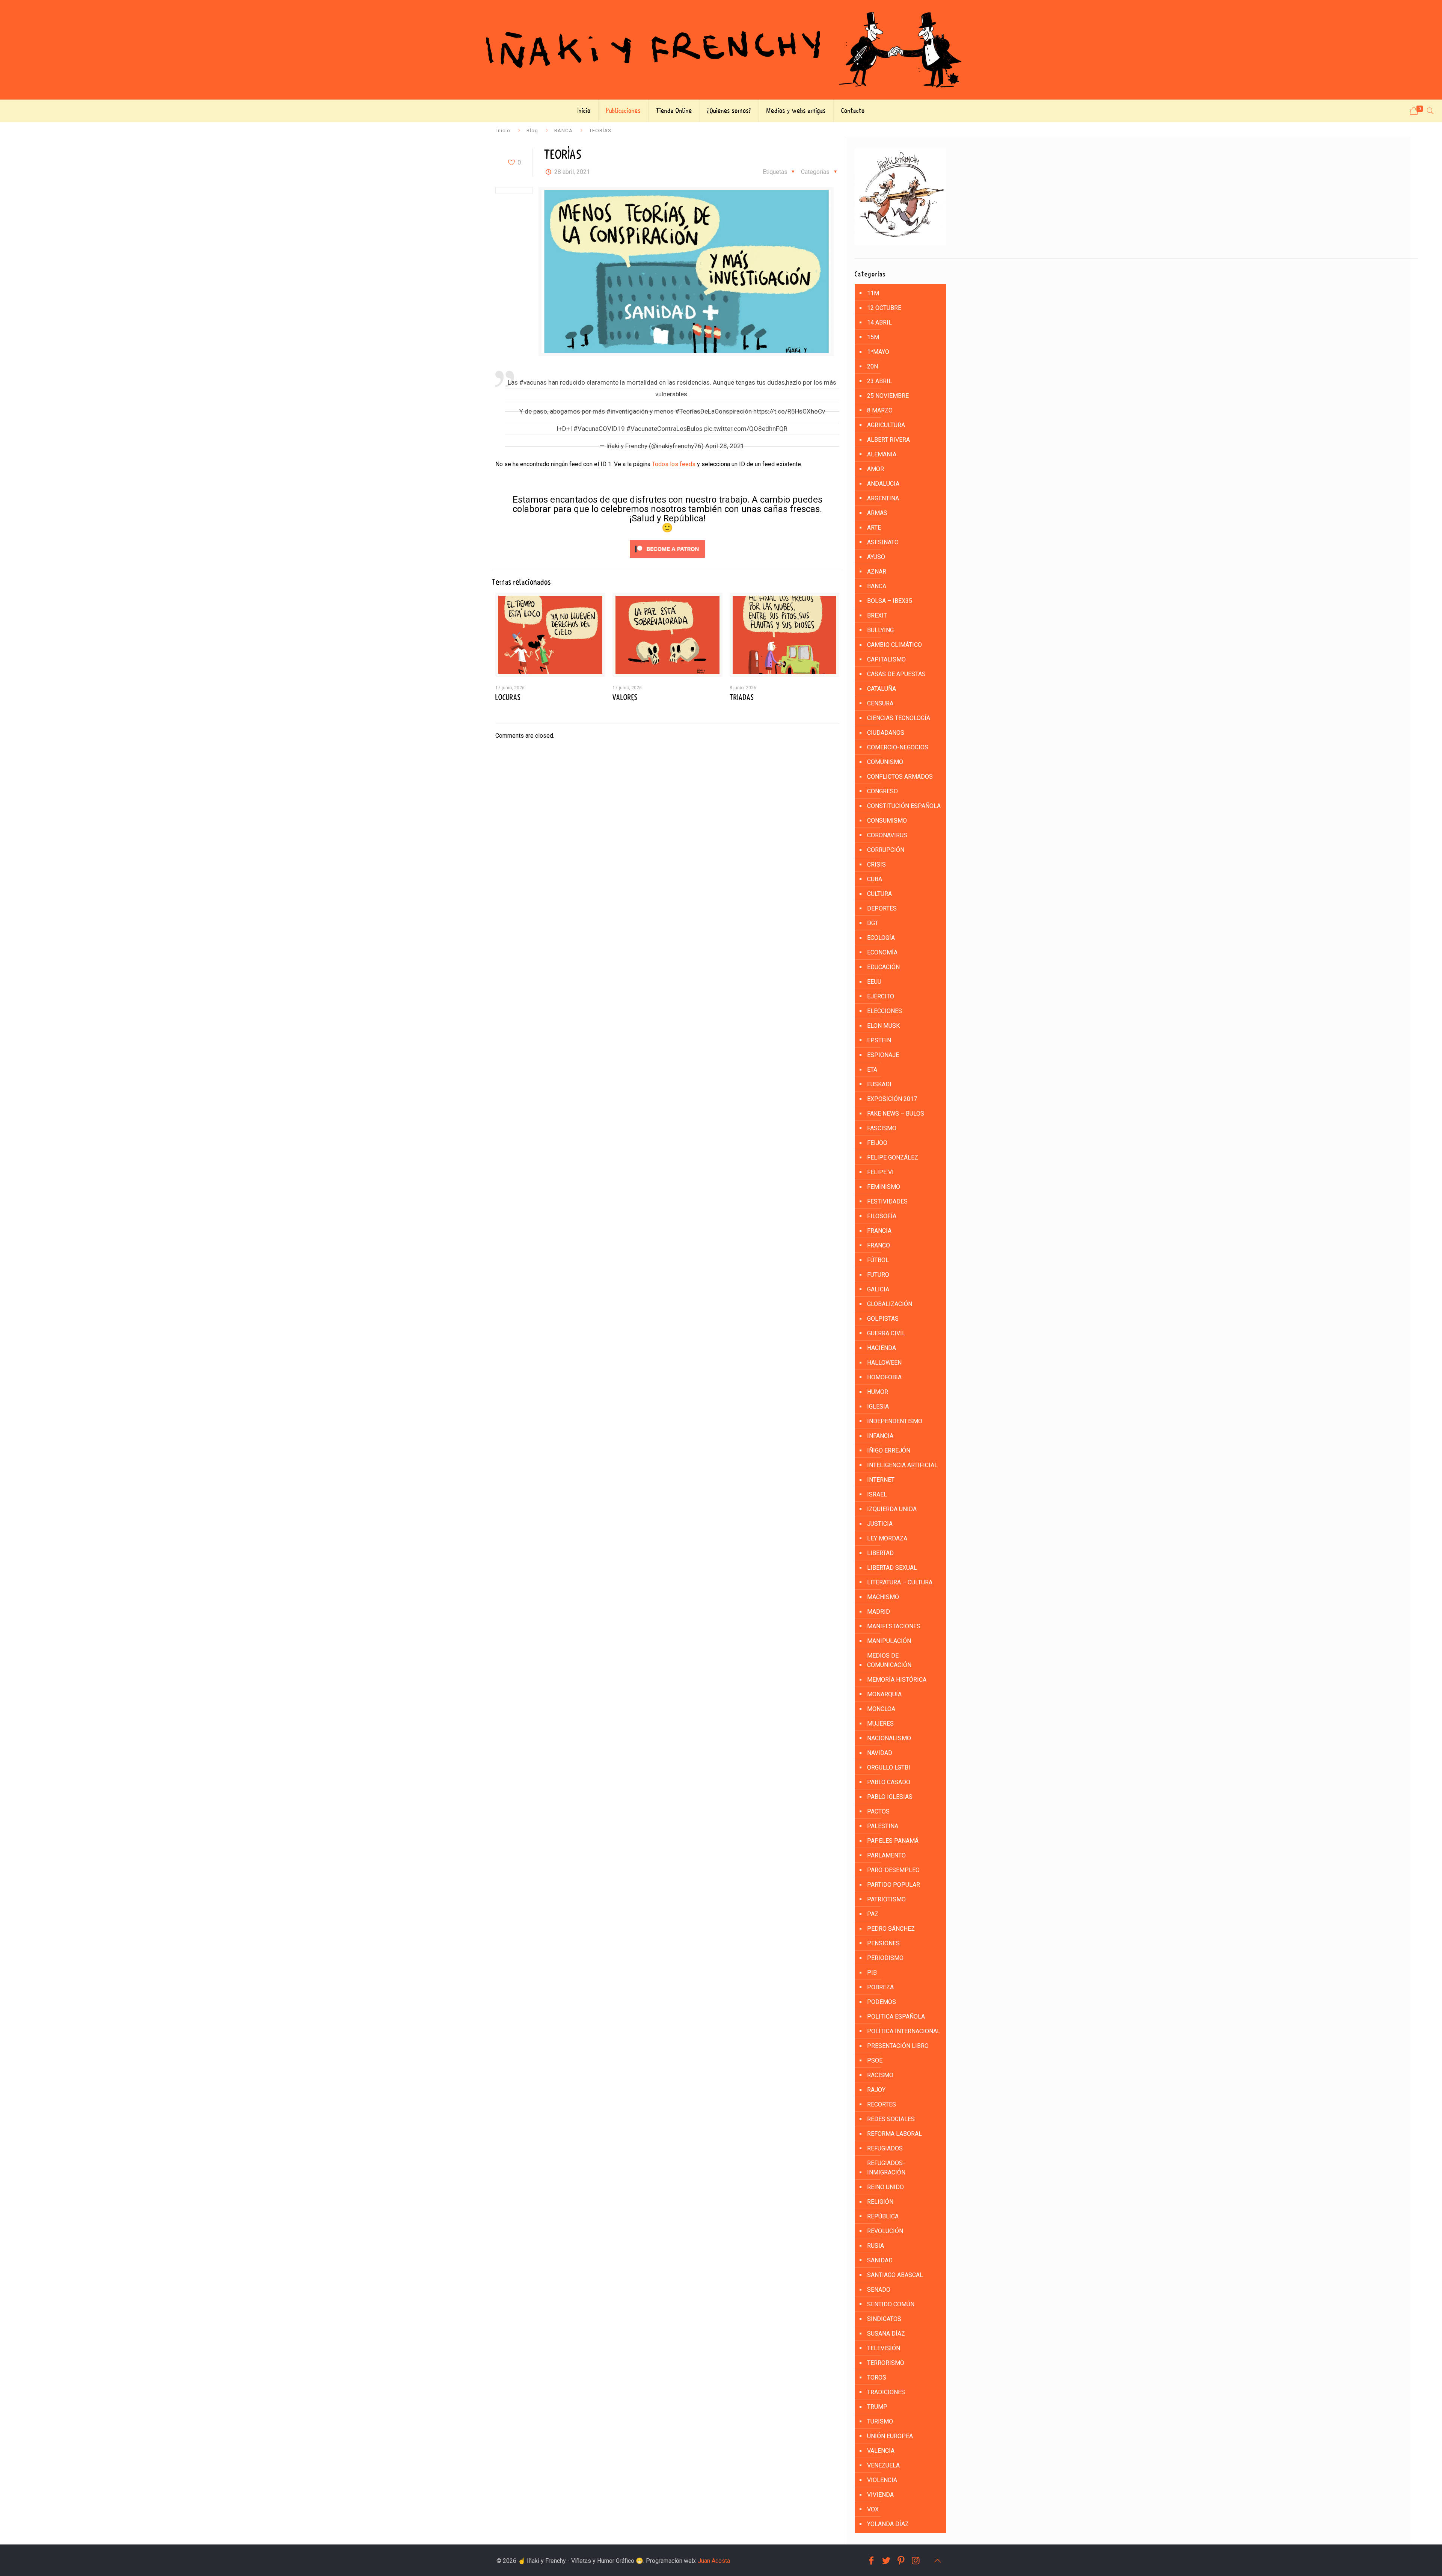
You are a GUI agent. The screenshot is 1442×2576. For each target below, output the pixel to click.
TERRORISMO (886, 2363)
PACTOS (878, 1811)
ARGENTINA (883, 498)
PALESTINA (883, 1826)
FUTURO (878, 1275)
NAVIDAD (880, 1753)
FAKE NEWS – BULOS (896, 1114)
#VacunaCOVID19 (599, 429)
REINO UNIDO (885, 2187)
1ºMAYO (878, 352)
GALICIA (878, 1289)
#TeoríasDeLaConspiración (713, 411)
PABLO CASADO (889, 1782)
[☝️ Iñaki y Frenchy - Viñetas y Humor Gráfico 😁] (721, 50)
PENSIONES (883, 1943)
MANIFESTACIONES (894, 1626)
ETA (872, 1070)
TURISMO (880, 2421)
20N (873, 366)
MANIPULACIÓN (889, 1641)
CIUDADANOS (886, 733)
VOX (873, 2509)
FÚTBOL (878, 1260)
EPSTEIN (879, 1040)
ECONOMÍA (882, 952)
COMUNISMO (885, 762)
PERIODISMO (885, 1958)
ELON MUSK (883, 1026)
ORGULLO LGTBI (889, 1767)
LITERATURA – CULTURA (900, 1582)
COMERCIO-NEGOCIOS (898, 747)
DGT (873, 923)
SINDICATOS (884, 2319)
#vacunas (533, 382)
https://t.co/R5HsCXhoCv (789, 411)
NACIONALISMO (889, 1738)
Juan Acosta (714, 2561)
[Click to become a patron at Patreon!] (667, 559)
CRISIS (876, 864)
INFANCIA (880, 1436)
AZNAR (877, 572)
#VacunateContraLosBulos (664, 429)
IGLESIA (878, 1407)
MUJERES (880, 1724)
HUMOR (878, 1392)
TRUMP (877, 2407)
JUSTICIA (880, 1524)
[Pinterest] (901, 2561)
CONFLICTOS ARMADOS (900, 777)
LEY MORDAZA (887, 1538)
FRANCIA (879, 1231)
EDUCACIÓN (883, 967)
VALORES (625, 698)
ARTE (874, 528)
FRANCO (879, 1245)
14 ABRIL (879, 322)
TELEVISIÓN (884, 2348)
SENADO (879, 2290)
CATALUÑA (882, 689)
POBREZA (880, 1987)
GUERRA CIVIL (886, 1333)
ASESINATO (883, 542)
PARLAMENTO (886, 1855)
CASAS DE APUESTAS (896, 674)
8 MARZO (880, 410)
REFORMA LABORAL (894, 2134)
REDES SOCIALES (891, 2119)
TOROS (877, 2377)
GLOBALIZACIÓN (890, 1304)
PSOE (875, 2060)
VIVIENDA (880, 2495)
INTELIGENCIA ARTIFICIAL (902, 1465)
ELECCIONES (885, 1011)
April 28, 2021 (725, 446)
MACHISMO (883, 1597)
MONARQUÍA (884, 1694)
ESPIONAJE (883, 1055)
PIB (872, 1973)
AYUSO (876, 557)
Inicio (503, 130)
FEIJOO (877, 1143)
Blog (532, 130)
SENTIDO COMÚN (891, 2304)
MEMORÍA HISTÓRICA (897, 1680)
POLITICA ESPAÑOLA (896, 2017)
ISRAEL (877, 1494)
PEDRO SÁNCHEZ (891, 1929)
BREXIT (877, 615)
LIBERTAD (880, 1553)
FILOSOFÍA (882, 1216)
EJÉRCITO (881, 996)
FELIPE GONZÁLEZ (893, 1157)
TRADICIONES (886, 2392)
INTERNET (881, 1480)
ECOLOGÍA (881, 938)
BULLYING (880, 630)
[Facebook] (871, 2561)
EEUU (874, 982)
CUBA (875, 879)
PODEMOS (882, 2002)
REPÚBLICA (883, 2216)
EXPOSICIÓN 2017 (892, 1099)
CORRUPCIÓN (886, 850)
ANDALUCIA (883, 484)
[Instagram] (916, 2561)
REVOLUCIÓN (885, 2231)
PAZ (873, 1914)
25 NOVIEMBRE (888, 396)
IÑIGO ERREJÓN (889, 1450)
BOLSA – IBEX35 (890, 601)
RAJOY (876, 2090)
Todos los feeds (674, 464)
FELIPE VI (880, 1172)
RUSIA (876, 2246)
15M (873, 337)
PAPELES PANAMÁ (893, 1841)
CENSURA (880, 703)
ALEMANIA (882, 454)
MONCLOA (881, 1709)
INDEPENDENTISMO (895, 1421)
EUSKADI (879, 1084)
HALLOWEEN (884, 1363)
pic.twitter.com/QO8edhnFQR (746, 429)
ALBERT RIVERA (888, 440)
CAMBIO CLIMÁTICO (894, 645)
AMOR (876, 469)
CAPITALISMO (886, 659)
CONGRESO (882, 791)
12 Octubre (884, 308)
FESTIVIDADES (887, 1201)
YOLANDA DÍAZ (888, 2524)
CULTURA (879, 894)
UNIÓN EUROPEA (890, 2436)
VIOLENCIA (882, 2480)
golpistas (883, 1319)
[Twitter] (886, 2561)
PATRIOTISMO (886, 1899)
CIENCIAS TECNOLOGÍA (899, 718)
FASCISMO (882, 1128)
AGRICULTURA (886, 425)
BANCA (563, 130)
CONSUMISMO (887, 821)
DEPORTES (882, 908)
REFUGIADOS (885, 2148)
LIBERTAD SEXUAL (892, 1568)
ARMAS (877, 513)
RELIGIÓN (880, 2202)
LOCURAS (508, 698)
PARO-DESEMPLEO (893, 1870)
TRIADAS (742, 698)
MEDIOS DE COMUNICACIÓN (889, 1660)
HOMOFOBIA (884, 1377)
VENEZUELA (883, 2465)
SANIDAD (880, 2260)
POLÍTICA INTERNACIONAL (904, 2031)
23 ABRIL (879, 381)
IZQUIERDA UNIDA (892, 1509)
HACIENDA (882, 1348)
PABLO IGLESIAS (890, 1797)
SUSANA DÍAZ (886, 2334)
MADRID (879, 1612)
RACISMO (880, 2075)
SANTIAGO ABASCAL (895, 2275)
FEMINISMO (884, 1187)
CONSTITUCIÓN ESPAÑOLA (904, 806)
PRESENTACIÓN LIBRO (898, 2046)
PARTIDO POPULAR (894, 1885)
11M (873, 293)
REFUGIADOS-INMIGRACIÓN (886, 2168)
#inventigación (627, 411)
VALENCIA (881, 2451)
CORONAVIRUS (887, 835)
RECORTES (882, 2104)
